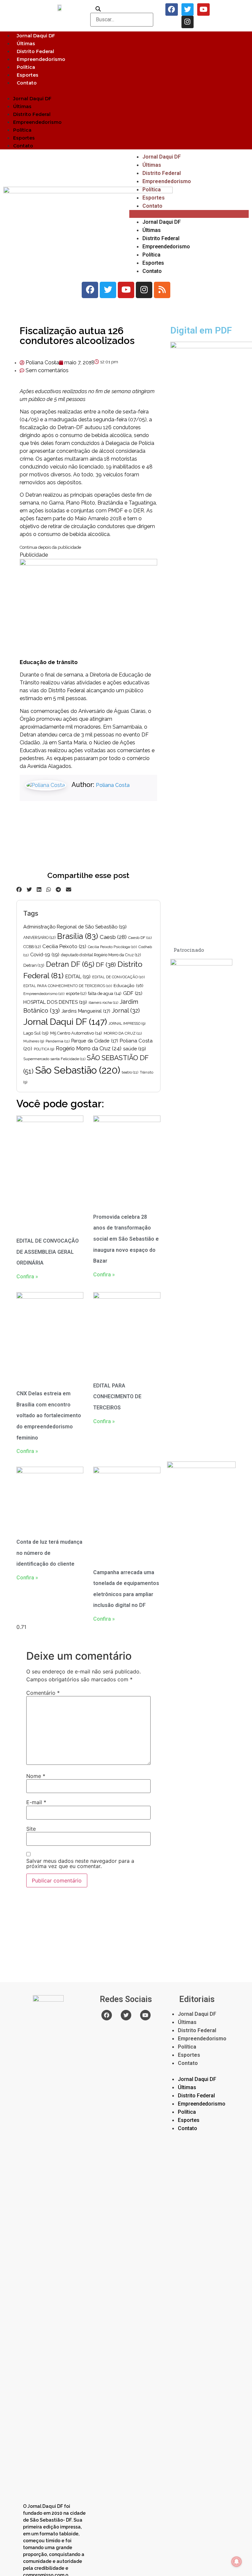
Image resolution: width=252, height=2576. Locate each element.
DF (106, 964)
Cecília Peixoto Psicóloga (112, 947)
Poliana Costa (113, 785)
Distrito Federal (35, 51)
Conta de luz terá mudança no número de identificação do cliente (49, 1553)
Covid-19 (45, 954)
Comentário (43, 1693)
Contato (27, 83)
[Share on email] (69, 889)
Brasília (78, 936)
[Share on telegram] (58, 889)
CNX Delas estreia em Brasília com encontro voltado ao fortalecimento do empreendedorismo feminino (49, 1415)
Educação (128, 985)
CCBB (32, 947)
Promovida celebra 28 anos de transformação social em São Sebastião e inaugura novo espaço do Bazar (126, 1239)
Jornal (126, 1011)
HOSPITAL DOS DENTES (55, 1002)
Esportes (28, 75)
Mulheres (34, 1041)
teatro (130, 1072)
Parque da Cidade (95, 1041)
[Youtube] (203, 10)
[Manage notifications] (237, 2562)
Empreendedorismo (41, 59)
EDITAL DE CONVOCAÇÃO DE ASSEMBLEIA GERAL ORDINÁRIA (48, 1252)
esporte (76, 994)
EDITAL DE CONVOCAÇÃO (118, 977)
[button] (126, 90)
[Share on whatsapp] (49, 889)
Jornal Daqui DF (36, 36)
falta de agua (105, 993)
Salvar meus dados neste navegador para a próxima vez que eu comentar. (80, 1863)
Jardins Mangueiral (86, 1011)
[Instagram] (188, 22)
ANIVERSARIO (39, 938)
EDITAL (78, 976)
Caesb (113, 937)
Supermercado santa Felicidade (54, 1059)
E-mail (36, 1802)
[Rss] (162, 290)
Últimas (26, 44)
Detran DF (70, 964)
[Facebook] (172, 10)
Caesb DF (140, 938)
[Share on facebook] (19, 889)
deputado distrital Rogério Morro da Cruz (101, 955)
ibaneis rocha (103, 1002)
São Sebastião (78, 1070)
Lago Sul (36, 1033)
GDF (133, 993)
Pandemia (58, 1041)
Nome (36, 1776)
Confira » (27, 1277)
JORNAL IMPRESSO (127, 1023)
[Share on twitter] (29, 889)
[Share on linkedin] (39, 889)
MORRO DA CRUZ (123, 1033)
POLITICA (44, 1049)
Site (31, 1829)
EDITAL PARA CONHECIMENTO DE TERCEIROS (68, 986)
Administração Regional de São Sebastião (75, 927)
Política (26, 67)
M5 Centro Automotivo (76, 1033)
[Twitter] (188, 10)
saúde (135, 1049)
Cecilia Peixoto (64, 946)
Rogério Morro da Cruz (89, 1049)
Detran (34, 965)
